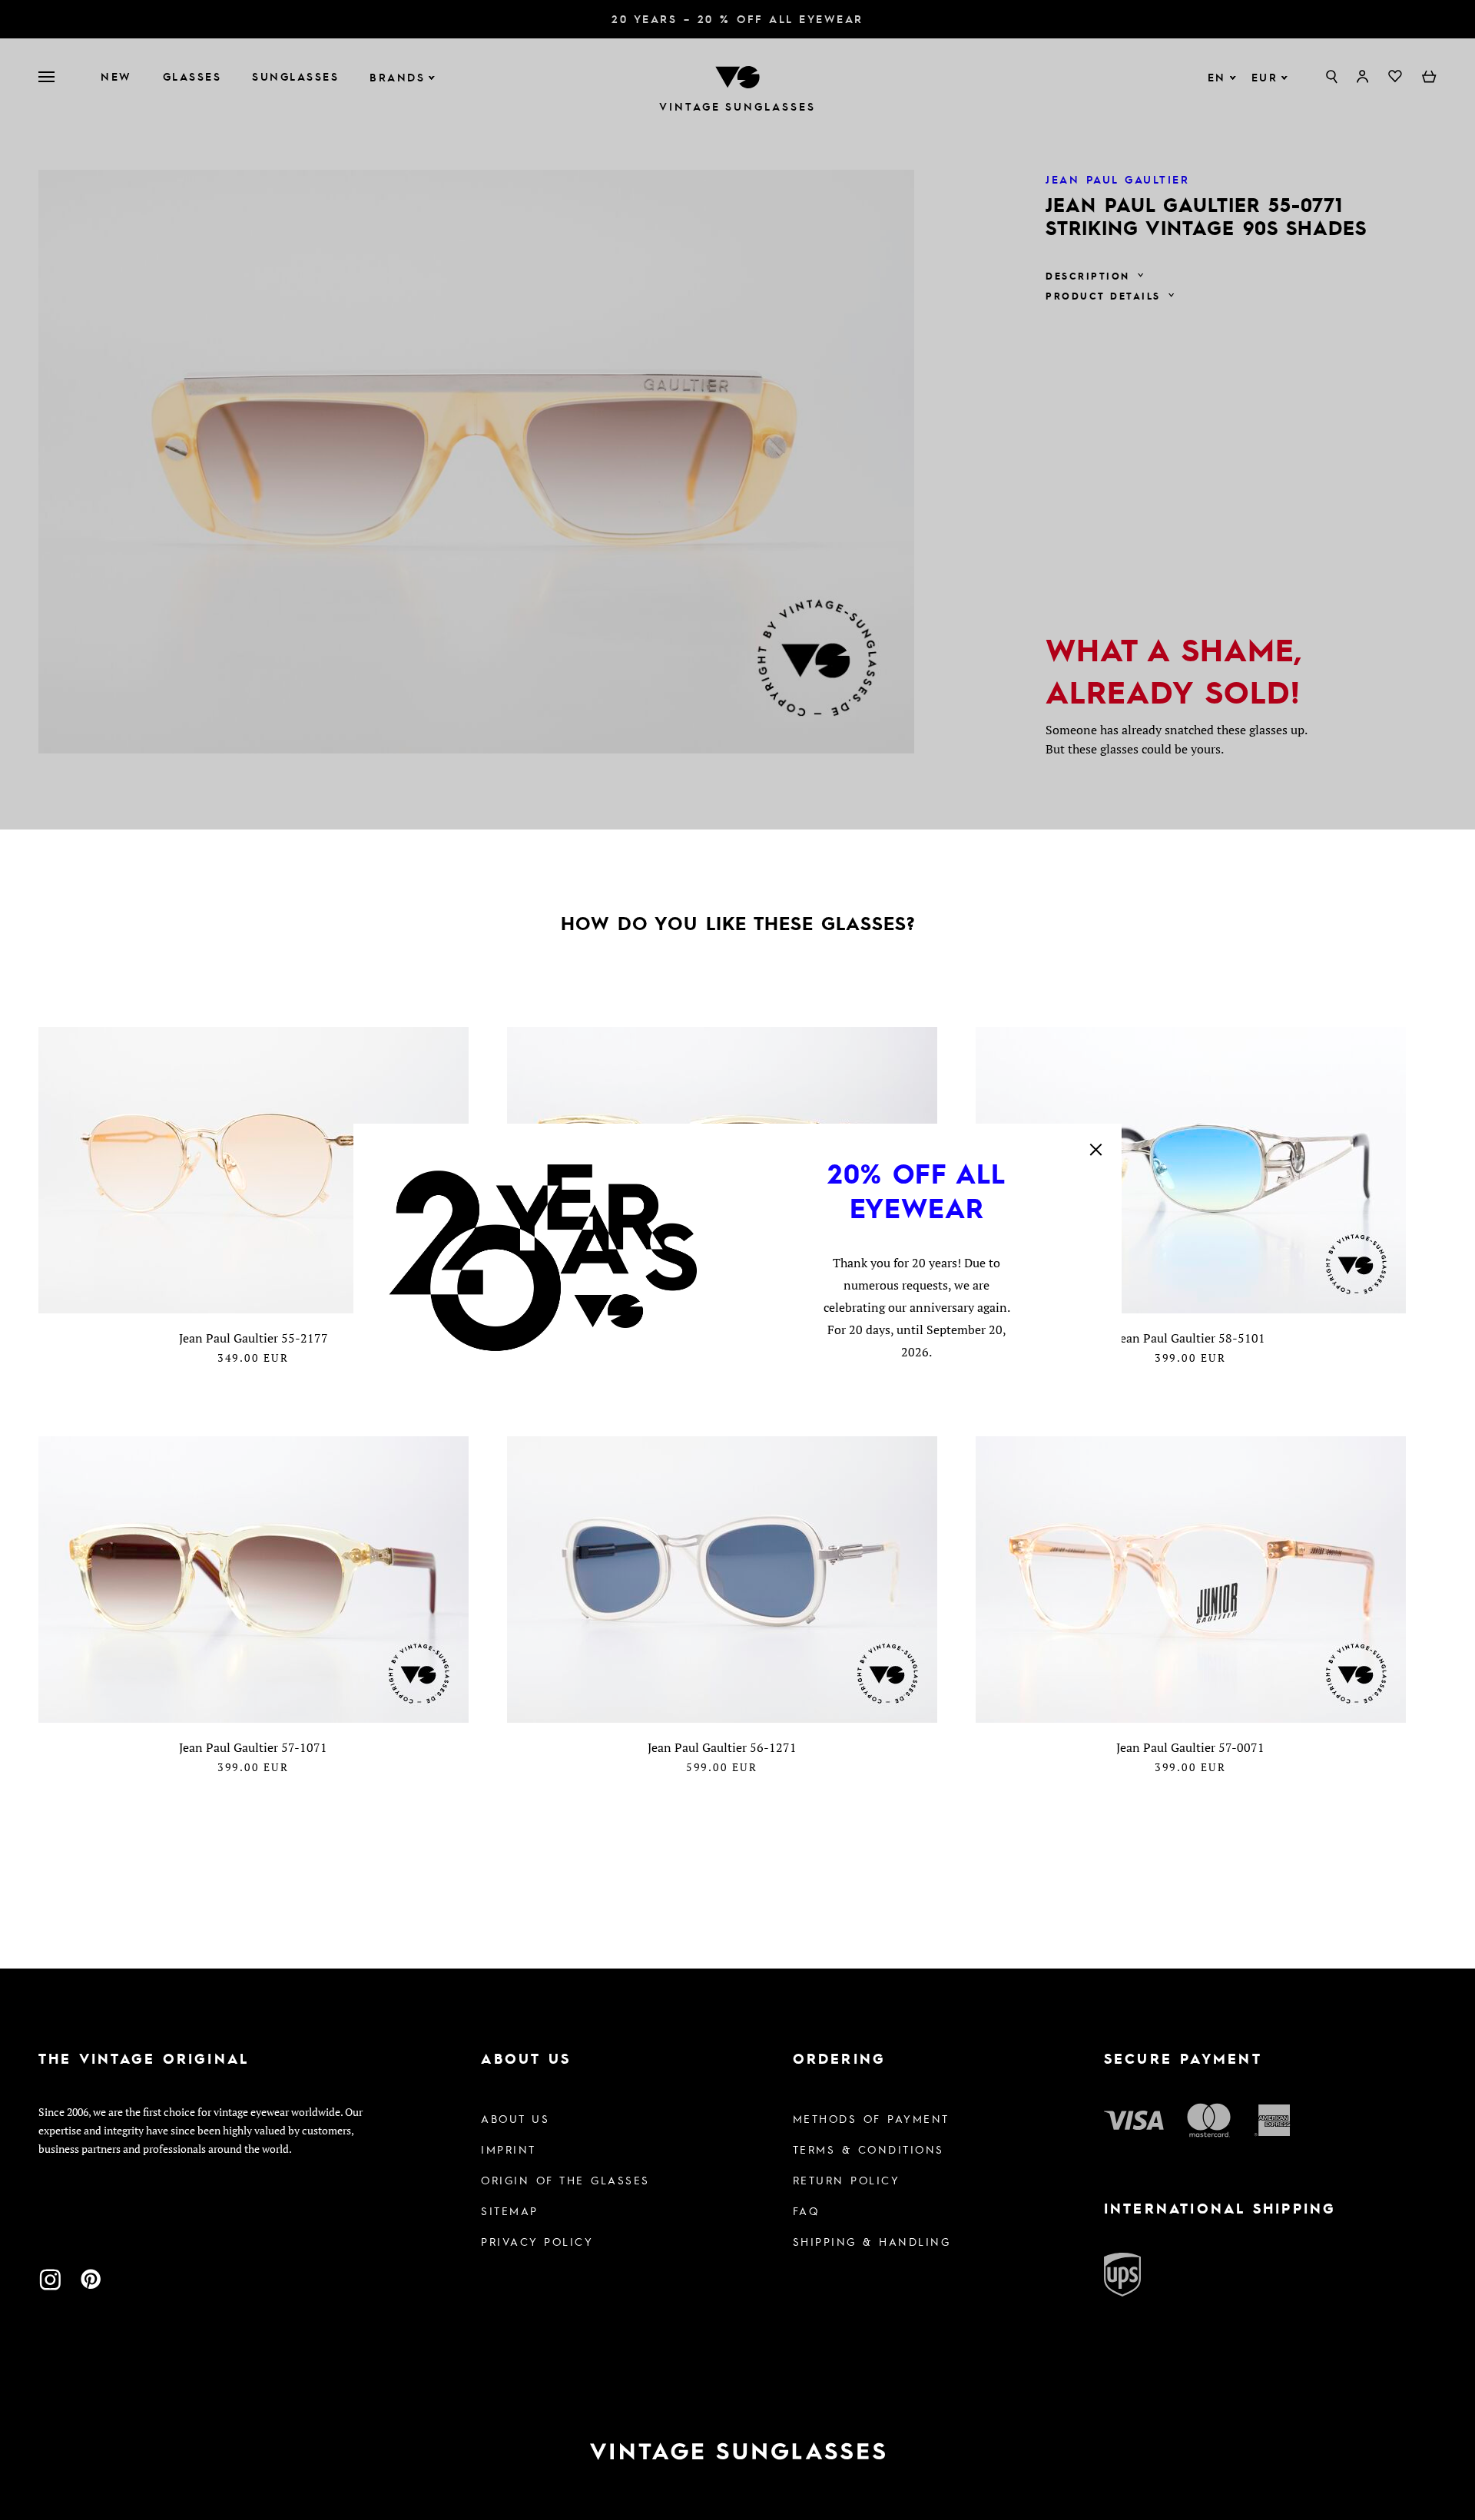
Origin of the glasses (565, 2180)
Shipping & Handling (872, 2241)
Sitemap (510, 2210)
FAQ (806, 2210)
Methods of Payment (871, 2118)
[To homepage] (737, 2452)
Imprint (509, 2149)
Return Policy (847, 2180)
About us (515, 2118)
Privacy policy (537, 2241)
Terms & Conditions (868, 2149)
